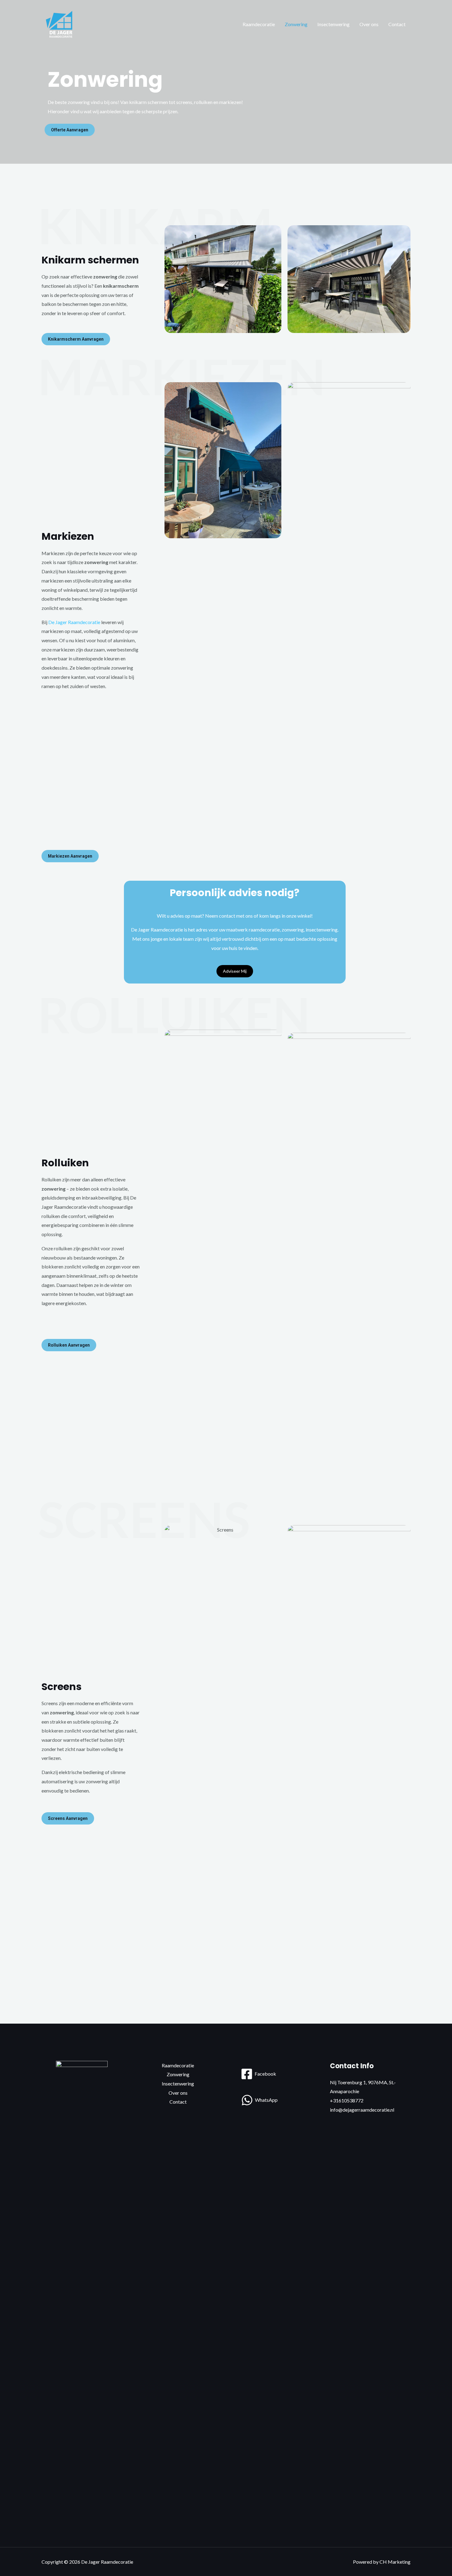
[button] (70, 130)
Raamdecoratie (259, 24)
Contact (397, 24)
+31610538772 (347, 2100)
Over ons (369, 24)
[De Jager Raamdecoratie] (61, 24)
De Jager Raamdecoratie (74, 622)
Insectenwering (333, 24)
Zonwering (296, 24)
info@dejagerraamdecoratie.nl (362, 2110)
